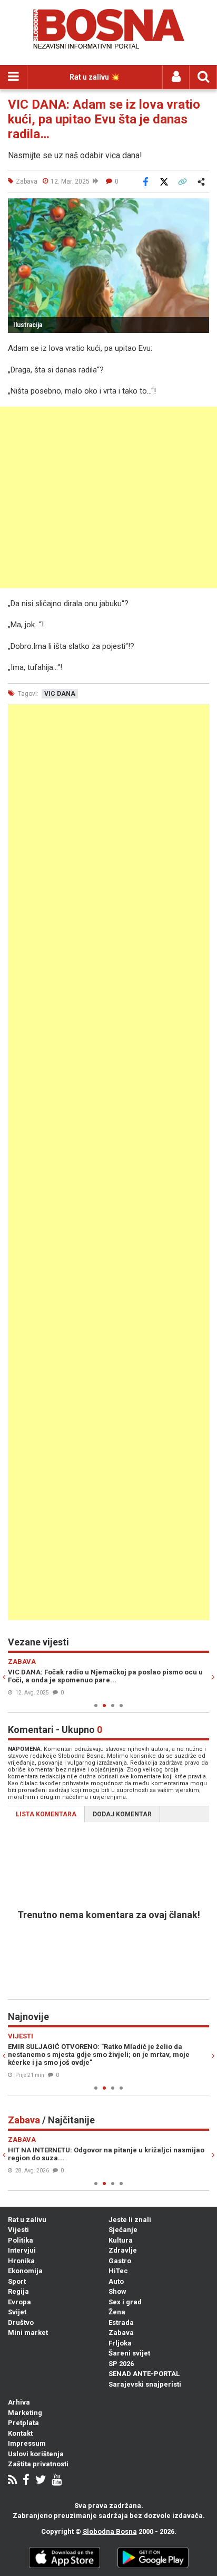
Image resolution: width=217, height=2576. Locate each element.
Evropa (19, 2302)
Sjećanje (123, 2230)
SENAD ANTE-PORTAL (144, 2374)
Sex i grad (125, 2302)
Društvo (21, 2323)
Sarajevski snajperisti (145, 2384)
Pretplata (23, 2423)
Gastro (120, 2261)
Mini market (28, 2333)
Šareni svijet (129, 2353)
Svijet (17, 2312)
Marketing (25, 2413)
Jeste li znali (130, 2220)
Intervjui (22, 2250)
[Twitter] (41, 2481)
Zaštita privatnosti (38, 2464)
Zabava (121, 2333)
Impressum (27, 2443)
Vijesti (18, 2230)
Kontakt (20, 2433)
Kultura (121, 2240)
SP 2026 (121, 2364)
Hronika (21, 2261)
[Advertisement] (108, 497)
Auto (116, 2281)
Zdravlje (123, 2250)
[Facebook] (26, 2481)
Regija (18, 2291)
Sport (17, 2281)
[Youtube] (57, 2481)
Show (117, 2291)
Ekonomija (25, 2271)
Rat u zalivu (27, 2220)
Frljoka (120, 2343)
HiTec (118, 2271)
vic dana (60, 694)
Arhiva (19, 2402)
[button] (200, 208)
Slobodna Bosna (110, 2531)
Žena (117, 2312)
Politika (21, 2240)
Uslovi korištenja (36, 2454)
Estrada (121, 2323)
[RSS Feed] (12, 2481)
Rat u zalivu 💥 (95, 77)
